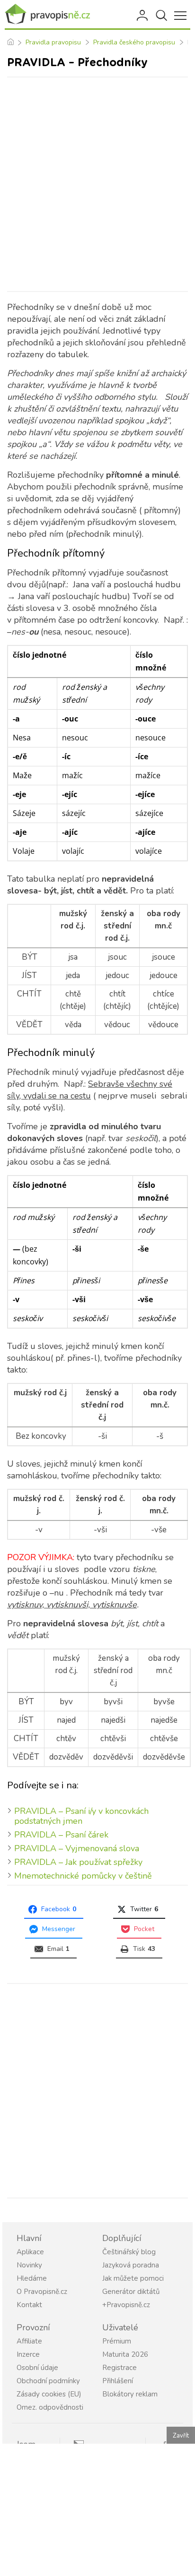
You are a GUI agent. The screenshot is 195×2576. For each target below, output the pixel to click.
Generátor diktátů (131, 2292)
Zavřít (181, 2436)
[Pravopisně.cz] (47, 14)
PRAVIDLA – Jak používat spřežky (78, 1862)
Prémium (117, 2341)
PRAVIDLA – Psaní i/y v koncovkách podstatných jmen (81, 1816)
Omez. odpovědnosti (50, 2407)
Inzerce (28, 2354)
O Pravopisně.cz (42, 2292)
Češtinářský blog (129, 2252)
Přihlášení (143, 16)
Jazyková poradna (131, 2265)
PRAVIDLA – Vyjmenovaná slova (77, 1848)
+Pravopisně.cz (126, 2305)
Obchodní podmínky (48, 2381)
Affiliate (29, 2341)
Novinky (29, 2265)
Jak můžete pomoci (133, 2278)
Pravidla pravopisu (53, 42)
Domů (10, 43)
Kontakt (29, 2305)
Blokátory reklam (130, 2394)
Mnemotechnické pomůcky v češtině (83, 1876)
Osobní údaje (37, 2368)
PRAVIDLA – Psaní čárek (61, 1835)
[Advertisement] (97, 184)
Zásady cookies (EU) (49, 2394)
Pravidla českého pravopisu (134, 42)
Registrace (120, 2368)
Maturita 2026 (125, 2354)
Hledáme (32, 2278)
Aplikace (30, 2252)
